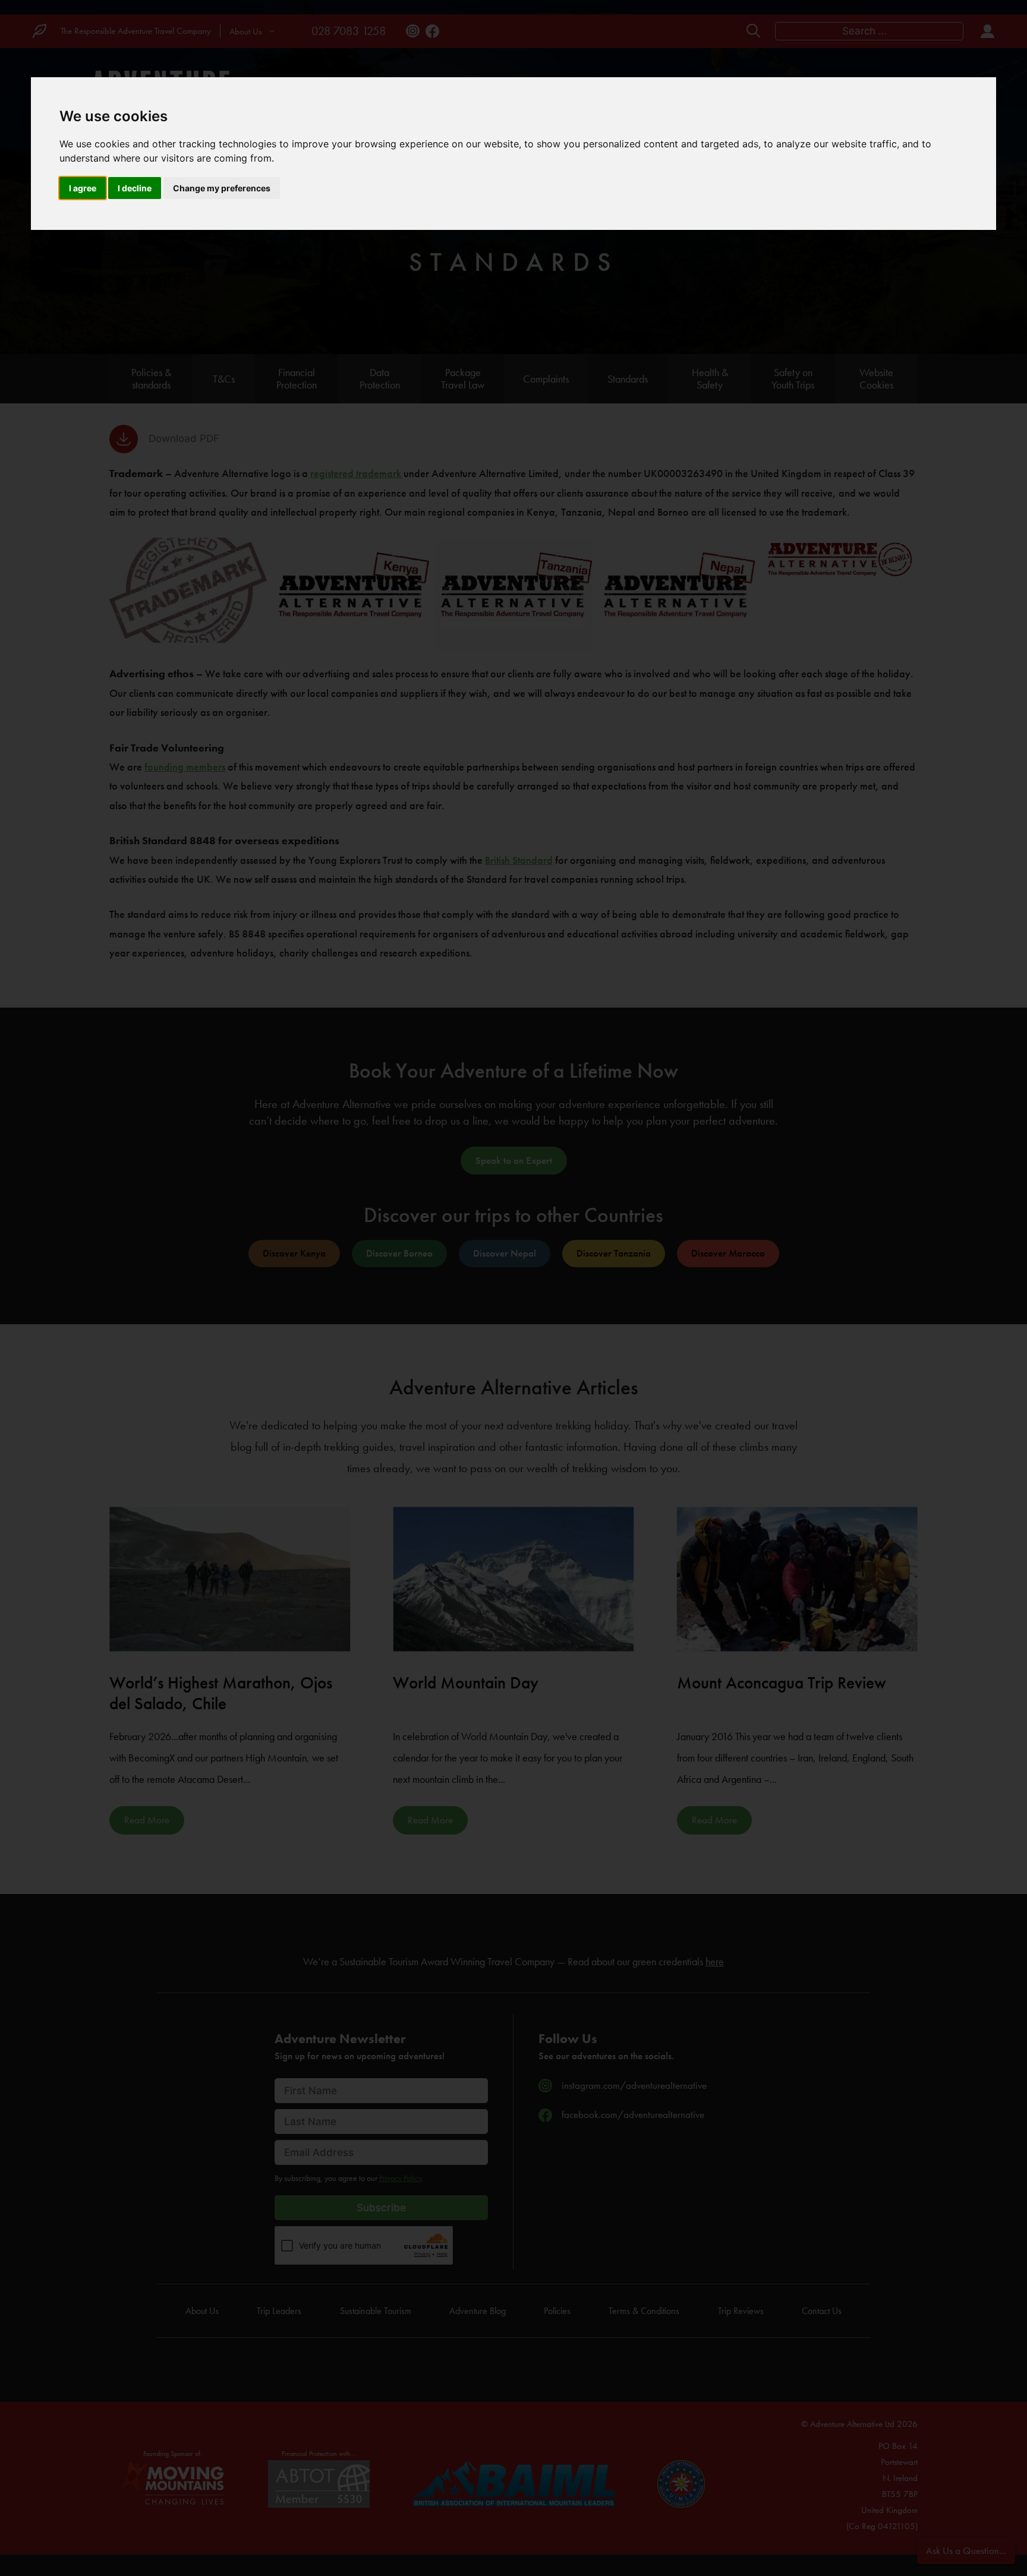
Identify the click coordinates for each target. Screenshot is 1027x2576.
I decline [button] (135, 188)
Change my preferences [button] (222, 188)
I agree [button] (83, 188)
